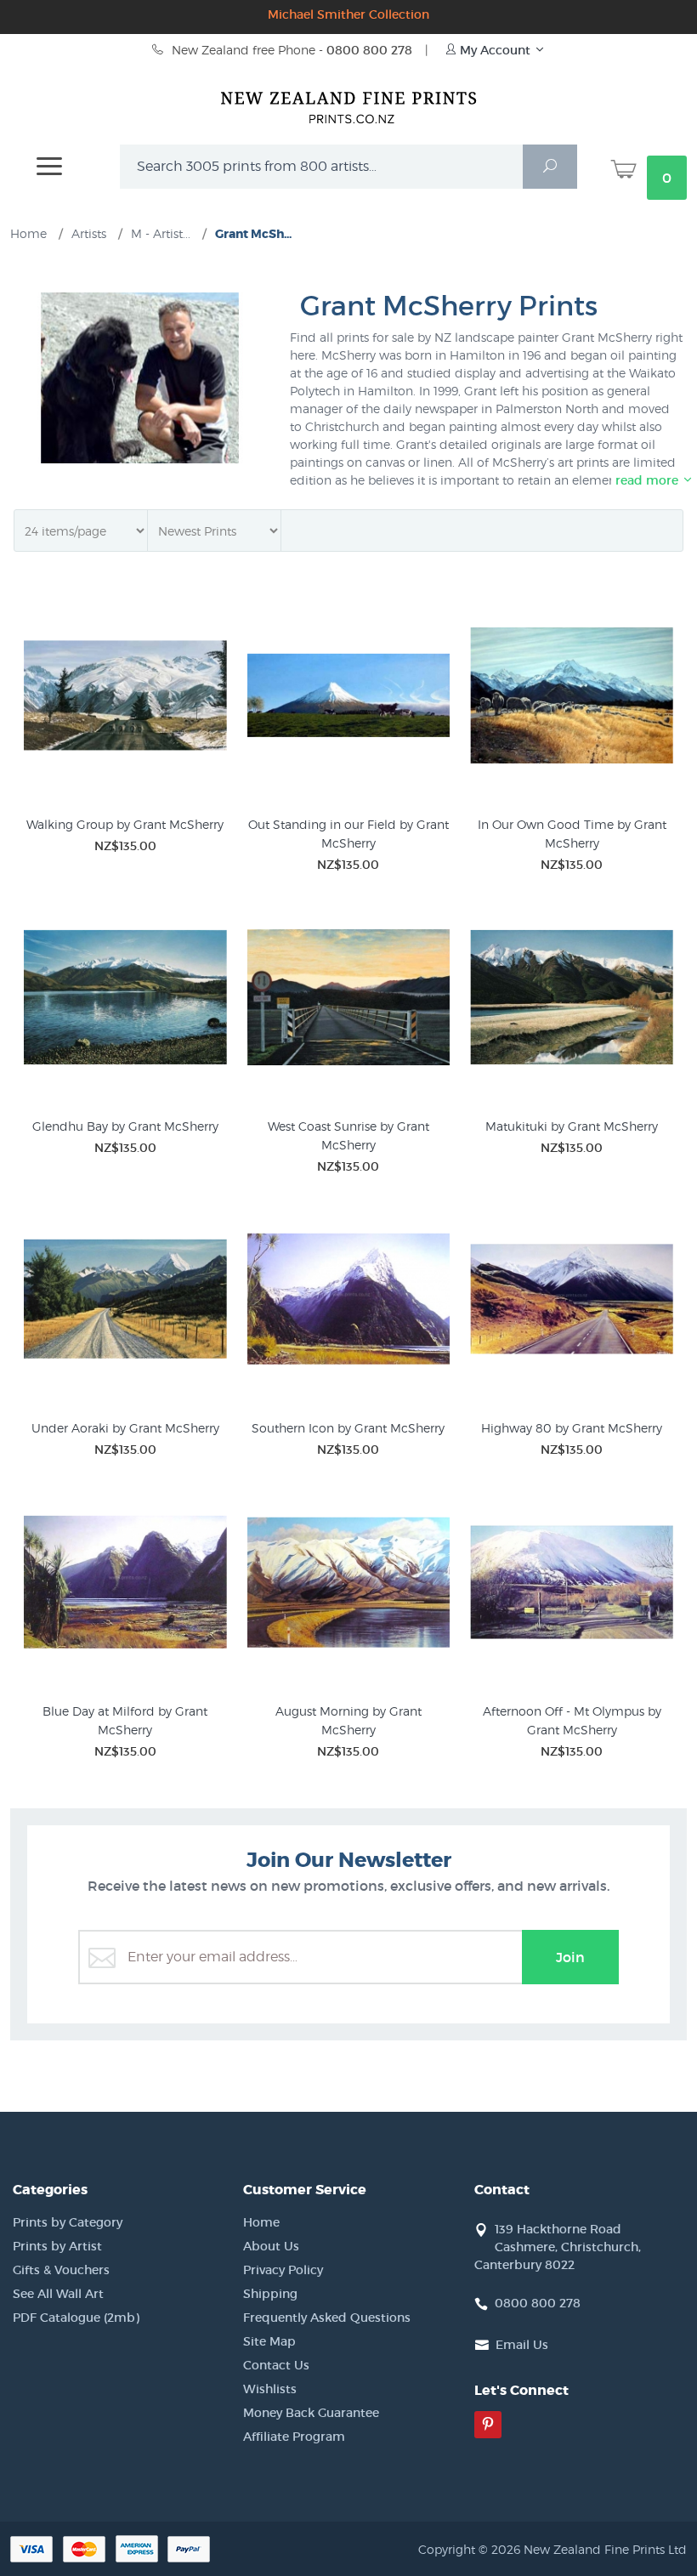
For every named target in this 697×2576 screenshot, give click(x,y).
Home (261, 2222)
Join (570, 1957)
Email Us (522, 2345)
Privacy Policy (283, 2270)
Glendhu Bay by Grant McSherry (125, 1126)
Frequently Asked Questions (327, 2318)
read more (649, 480)
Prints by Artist (57, 2246)
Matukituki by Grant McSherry (572, 1126)
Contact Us (276, 2365)
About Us (271, 2246)
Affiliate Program (294, 2437)
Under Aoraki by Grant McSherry (125, 1428)
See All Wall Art (58, 2294)
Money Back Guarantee (311, 2413)
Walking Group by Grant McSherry (125, 824)
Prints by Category (68, 2222)
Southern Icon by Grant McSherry (348, 1428)
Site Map (269, 2341)
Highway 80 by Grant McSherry (572, 1428)
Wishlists (270, 2389)
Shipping (270, 2294)
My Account (495, 50)
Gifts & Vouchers (61, 2270)
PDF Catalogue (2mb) (76, 2318)
